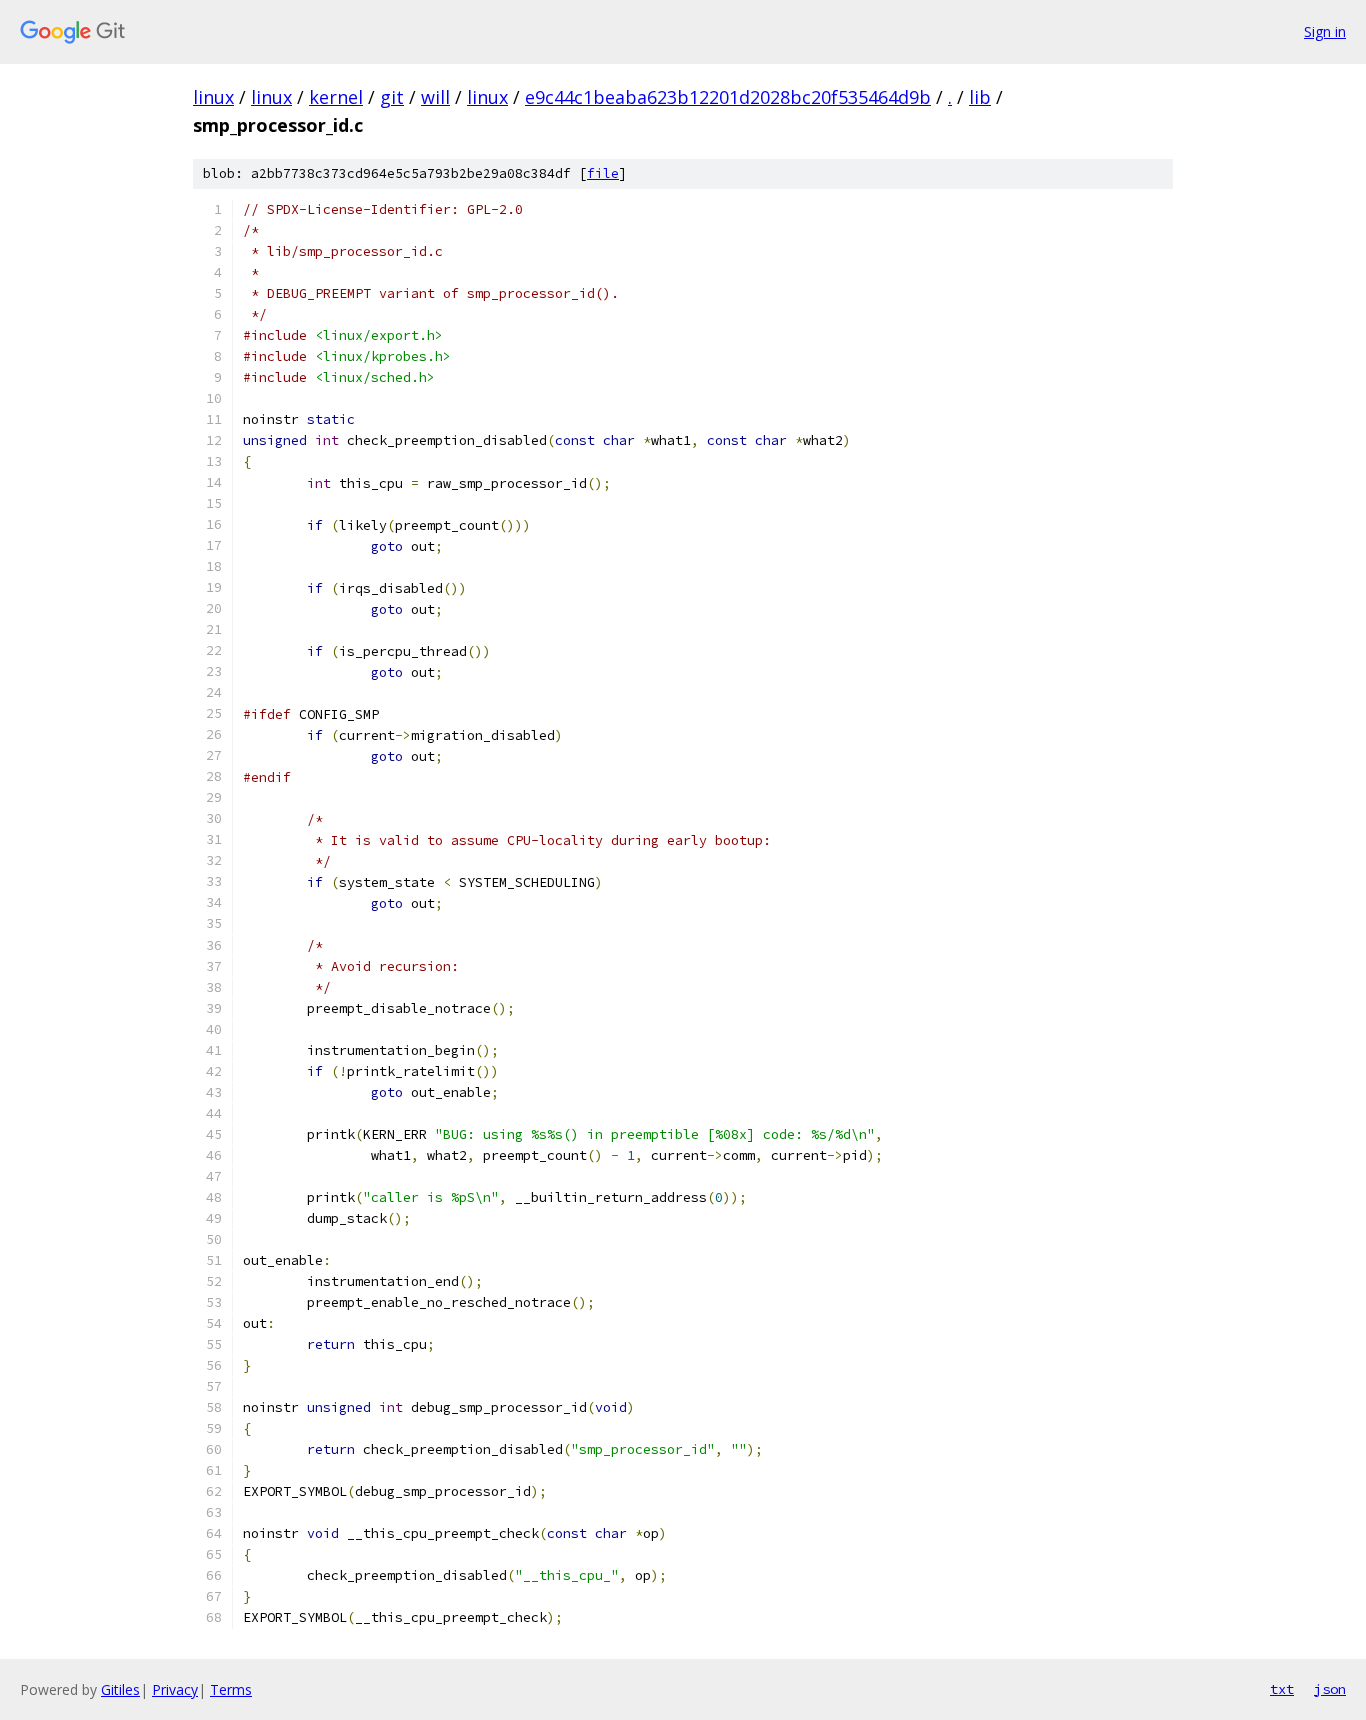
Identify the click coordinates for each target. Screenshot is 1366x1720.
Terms (231, 1689)
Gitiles (120, 1689)
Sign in (1325, 31)
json (1330, 1689)
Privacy (175, 1689)
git (392, 97)
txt (1282, 1689)
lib (980, 97)
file (603, 173)
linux (213, 97)
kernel (336, 97)
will (435, 97)
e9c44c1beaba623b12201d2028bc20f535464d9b (728, 97)
